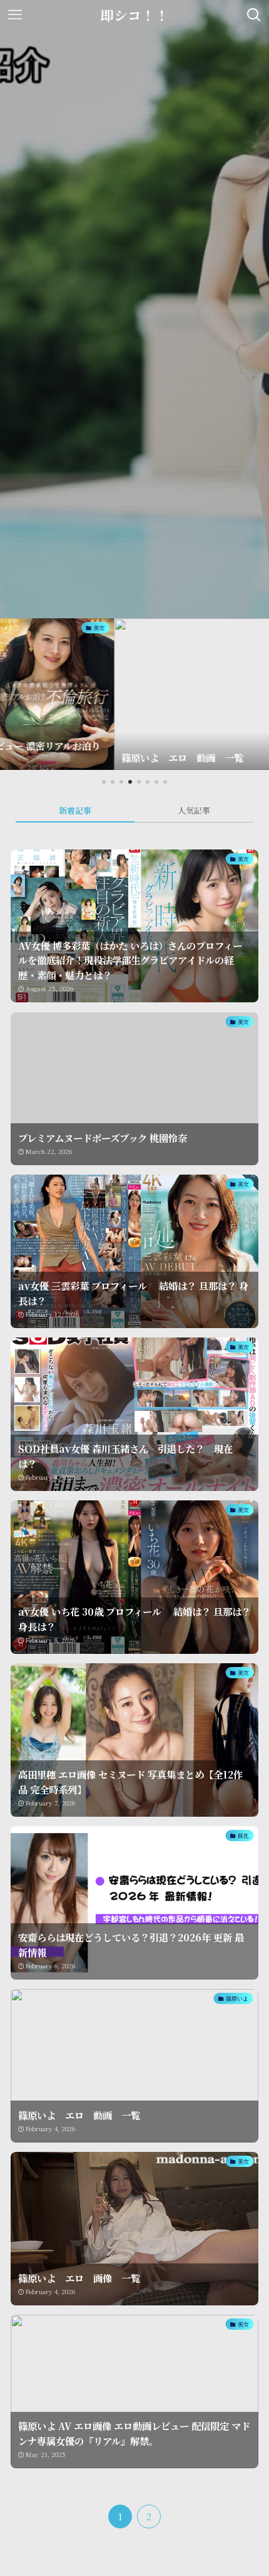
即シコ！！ (134, 15)
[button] (104, 782)
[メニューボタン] (15, 15)
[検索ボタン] (254, 15)
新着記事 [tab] (75, 810)
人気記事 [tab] (194, 810)
